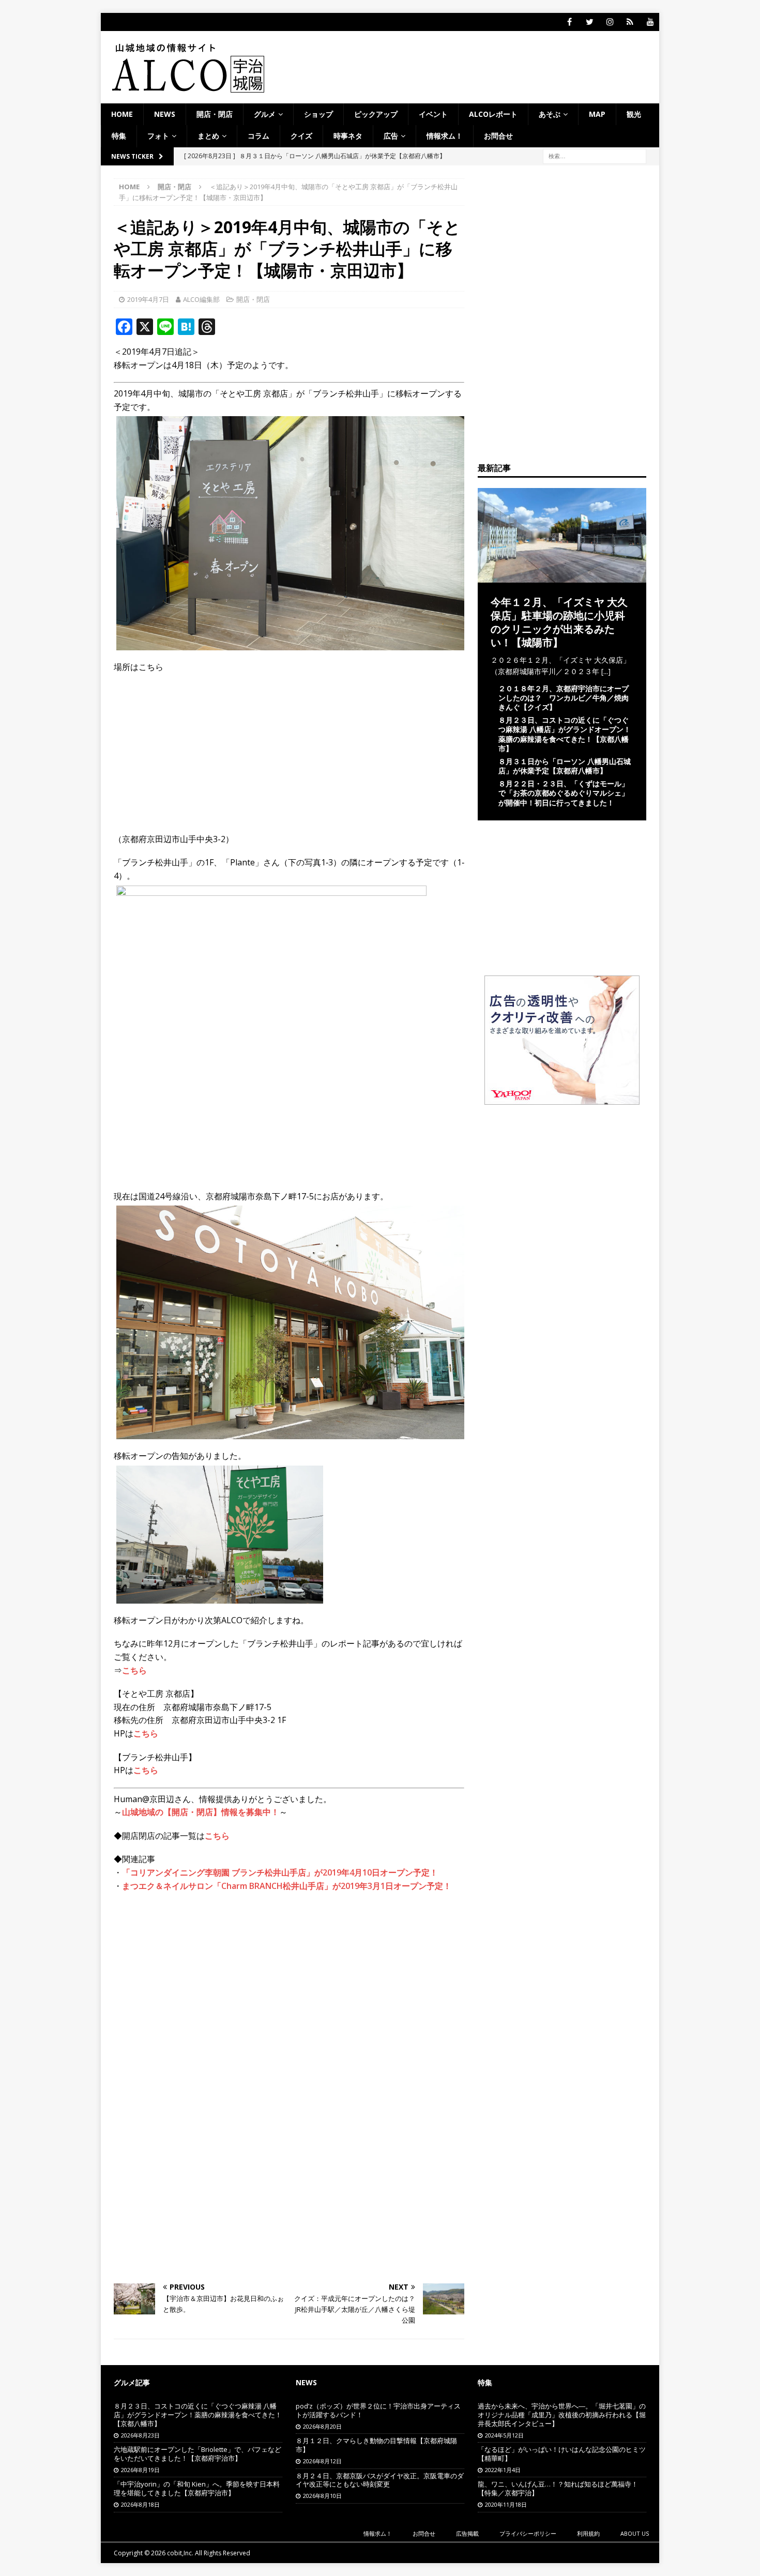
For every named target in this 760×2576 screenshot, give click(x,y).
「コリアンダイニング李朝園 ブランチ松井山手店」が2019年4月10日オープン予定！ (280, 1872)
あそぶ (550, 114)
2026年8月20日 (322, 2426)
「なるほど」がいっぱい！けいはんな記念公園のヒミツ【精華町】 (562, 2454)
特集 (119, 136)
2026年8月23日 (140, 2435)
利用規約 (588, 2533)
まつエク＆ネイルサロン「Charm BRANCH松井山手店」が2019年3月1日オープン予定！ (287, 1886)
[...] (606, 671)
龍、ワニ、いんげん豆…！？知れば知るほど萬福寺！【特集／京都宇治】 (558, 2488)
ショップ (318, 114)
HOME (122, 114)
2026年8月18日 (140, 2504)
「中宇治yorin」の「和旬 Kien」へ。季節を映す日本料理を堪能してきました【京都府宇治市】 (197, 2488)
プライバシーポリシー (528, 2533)
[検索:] (595, 155)
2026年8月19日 (140, 2470)
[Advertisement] (289, 1975)
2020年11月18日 (506, 2504)
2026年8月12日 (322, 2461)
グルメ (265, 114)
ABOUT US (635, 2533)
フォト (158, 136)
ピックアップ (376, 114)
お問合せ (498, 136)
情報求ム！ (445, 136)
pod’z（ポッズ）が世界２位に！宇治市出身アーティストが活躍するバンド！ (378, 2410)
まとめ (208, 136)
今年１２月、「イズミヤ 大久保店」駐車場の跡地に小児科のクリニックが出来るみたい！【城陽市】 (559, 622)
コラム (259, 136)
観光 (634, 114)
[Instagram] (610, 22)
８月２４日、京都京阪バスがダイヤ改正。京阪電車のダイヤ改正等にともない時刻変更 (380, 2480)
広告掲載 (467, 2533)
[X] (590, 22)
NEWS (165, 114)
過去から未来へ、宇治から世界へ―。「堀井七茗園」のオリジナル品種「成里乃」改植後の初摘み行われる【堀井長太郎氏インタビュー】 (562, 2415)
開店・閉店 (215, 114)
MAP (597, 114)
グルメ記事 (132, 2382)
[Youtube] (650, 22)
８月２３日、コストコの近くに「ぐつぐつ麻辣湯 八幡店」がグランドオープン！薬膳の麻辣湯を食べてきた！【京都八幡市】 (565, 734)
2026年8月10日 (322, 2496)
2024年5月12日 (504, 2435)
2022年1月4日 (503, 2470)
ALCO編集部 (201, 299)
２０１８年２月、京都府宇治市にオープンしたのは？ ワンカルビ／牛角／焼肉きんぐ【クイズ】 (564, 698)
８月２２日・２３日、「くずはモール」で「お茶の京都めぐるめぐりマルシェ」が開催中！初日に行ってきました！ (564, 793)
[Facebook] (569, 22)
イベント (433, 114)
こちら (134, 1670)
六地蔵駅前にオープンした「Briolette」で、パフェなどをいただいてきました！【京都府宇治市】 (197, 2454)
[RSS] (630, 22)
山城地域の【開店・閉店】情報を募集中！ (201, 1812)
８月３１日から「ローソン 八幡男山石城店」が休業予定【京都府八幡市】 (565, 766)
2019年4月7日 (148, 299)
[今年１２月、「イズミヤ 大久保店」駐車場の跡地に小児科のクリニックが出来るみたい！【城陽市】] (562, 576)
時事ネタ (348, 136)
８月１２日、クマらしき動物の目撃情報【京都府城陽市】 (376, 2445)
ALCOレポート (493, 114)
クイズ (301, 136)
